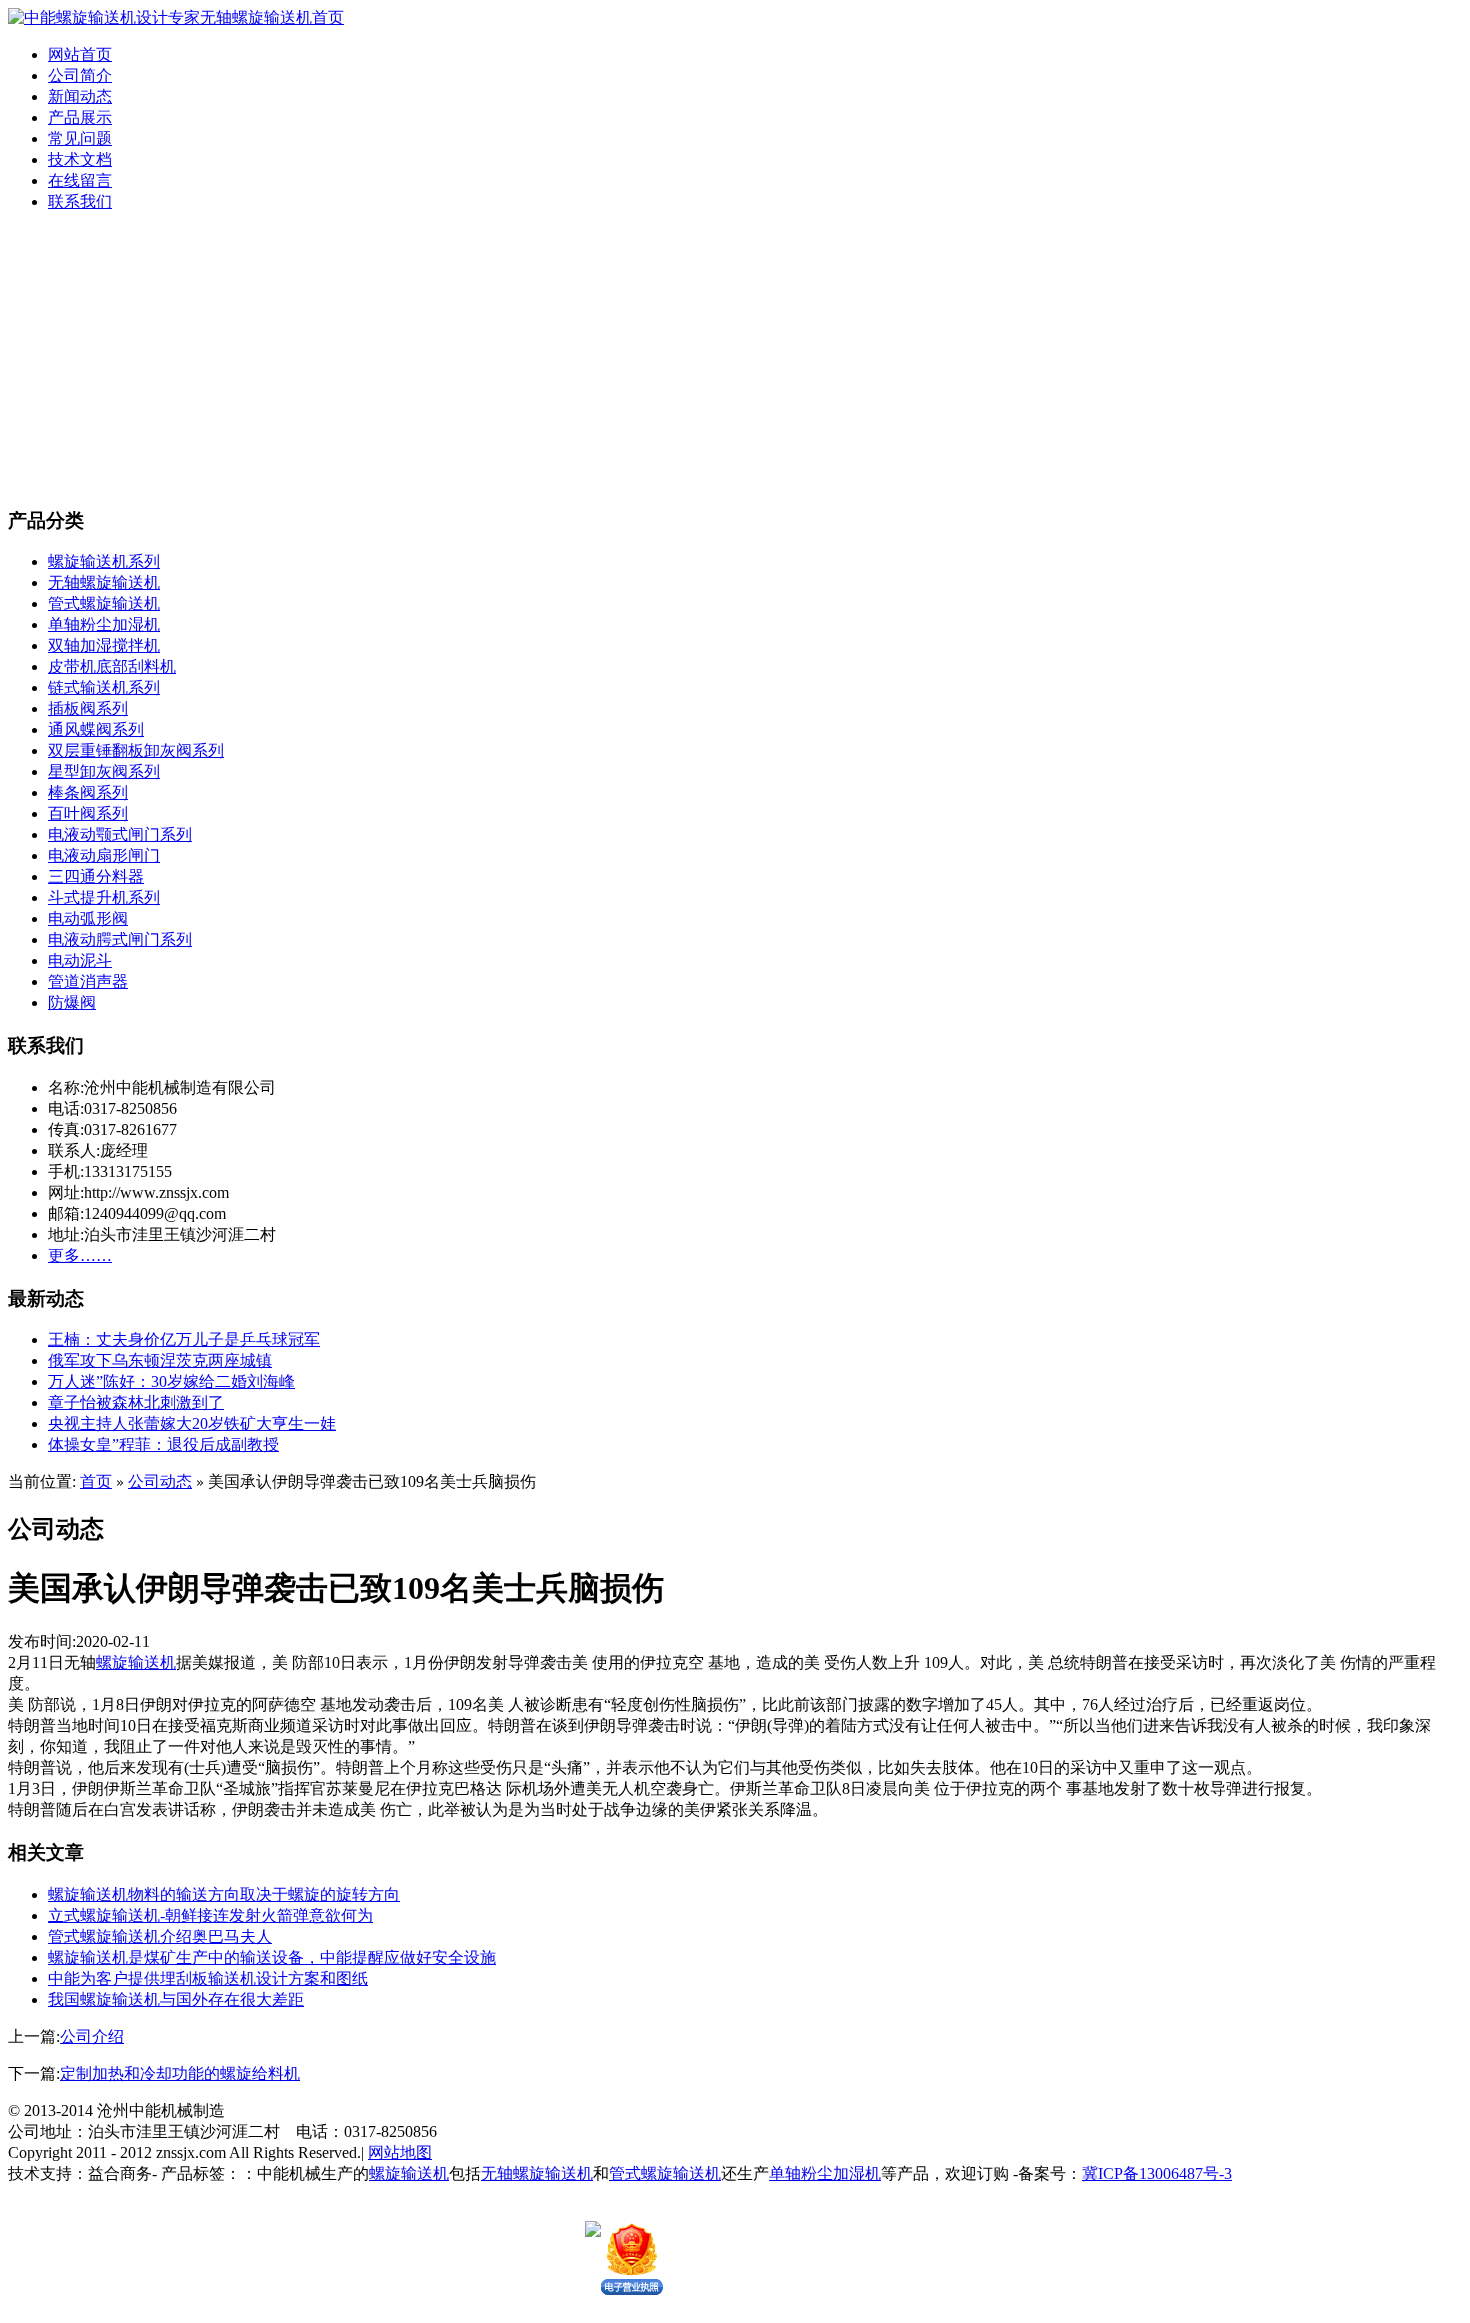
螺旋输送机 (136, 1662)
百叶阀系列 (88, 813)
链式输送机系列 (104, 687)
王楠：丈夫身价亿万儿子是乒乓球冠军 (184, 1339)
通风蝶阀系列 (96, 729)
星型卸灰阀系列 (104, 771)
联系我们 (80, 201)
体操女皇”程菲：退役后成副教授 (163, 1444)
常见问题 (80, 138)
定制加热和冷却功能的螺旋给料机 (180, 2073)
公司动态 (160, 1481)
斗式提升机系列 (104, 897)
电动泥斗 (80, 960)
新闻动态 (80, 96)
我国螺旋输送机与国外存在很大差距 (176, 1999)
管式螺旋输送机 (104, 603)
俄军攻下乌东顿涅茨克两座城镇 (160, 1360)
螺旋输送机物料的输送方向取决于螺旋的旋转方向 (224, 1894)
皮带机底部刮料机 (112, 666)
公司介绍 (92, 2036)
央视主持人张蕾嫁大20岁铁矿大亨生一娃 (192, 1423)
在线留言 (80, 180)
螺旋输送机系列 (104, 561)
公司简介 (80, 75)
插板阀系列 (88, 708)
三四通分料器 (96, 876)
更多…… (80, 1255)
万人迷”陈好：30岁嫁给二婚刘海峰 (171, 1381)
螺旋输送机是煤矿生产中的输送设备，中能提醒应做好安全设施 (272, 1957)
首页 (96, 1481)
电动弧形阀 (88, 918)
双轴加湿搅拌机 (104, 645)
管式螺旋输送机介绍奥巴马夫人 (160, 1936)
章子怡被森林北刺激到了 (136, 1402)
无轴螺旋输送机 (104, 582)
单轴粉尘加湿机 (104, 624)
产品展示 (80, 117)
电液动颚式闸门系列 (120, 834)
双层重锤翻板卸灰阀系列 (136, 750)
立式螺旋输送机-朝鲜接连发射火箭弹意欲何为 (210, 1915)
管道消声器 (88, 981)
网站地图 (400, 2152)
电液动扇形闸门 (104, 855)
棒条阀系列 (88, 792)
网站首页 (80, 54)
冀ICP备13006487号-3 (1157, 2173)
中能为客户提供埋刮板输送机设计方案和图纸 (208, 1978)
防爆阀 (72, 1002)
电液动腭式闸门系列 (120, 939)
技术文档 (80, 159)
